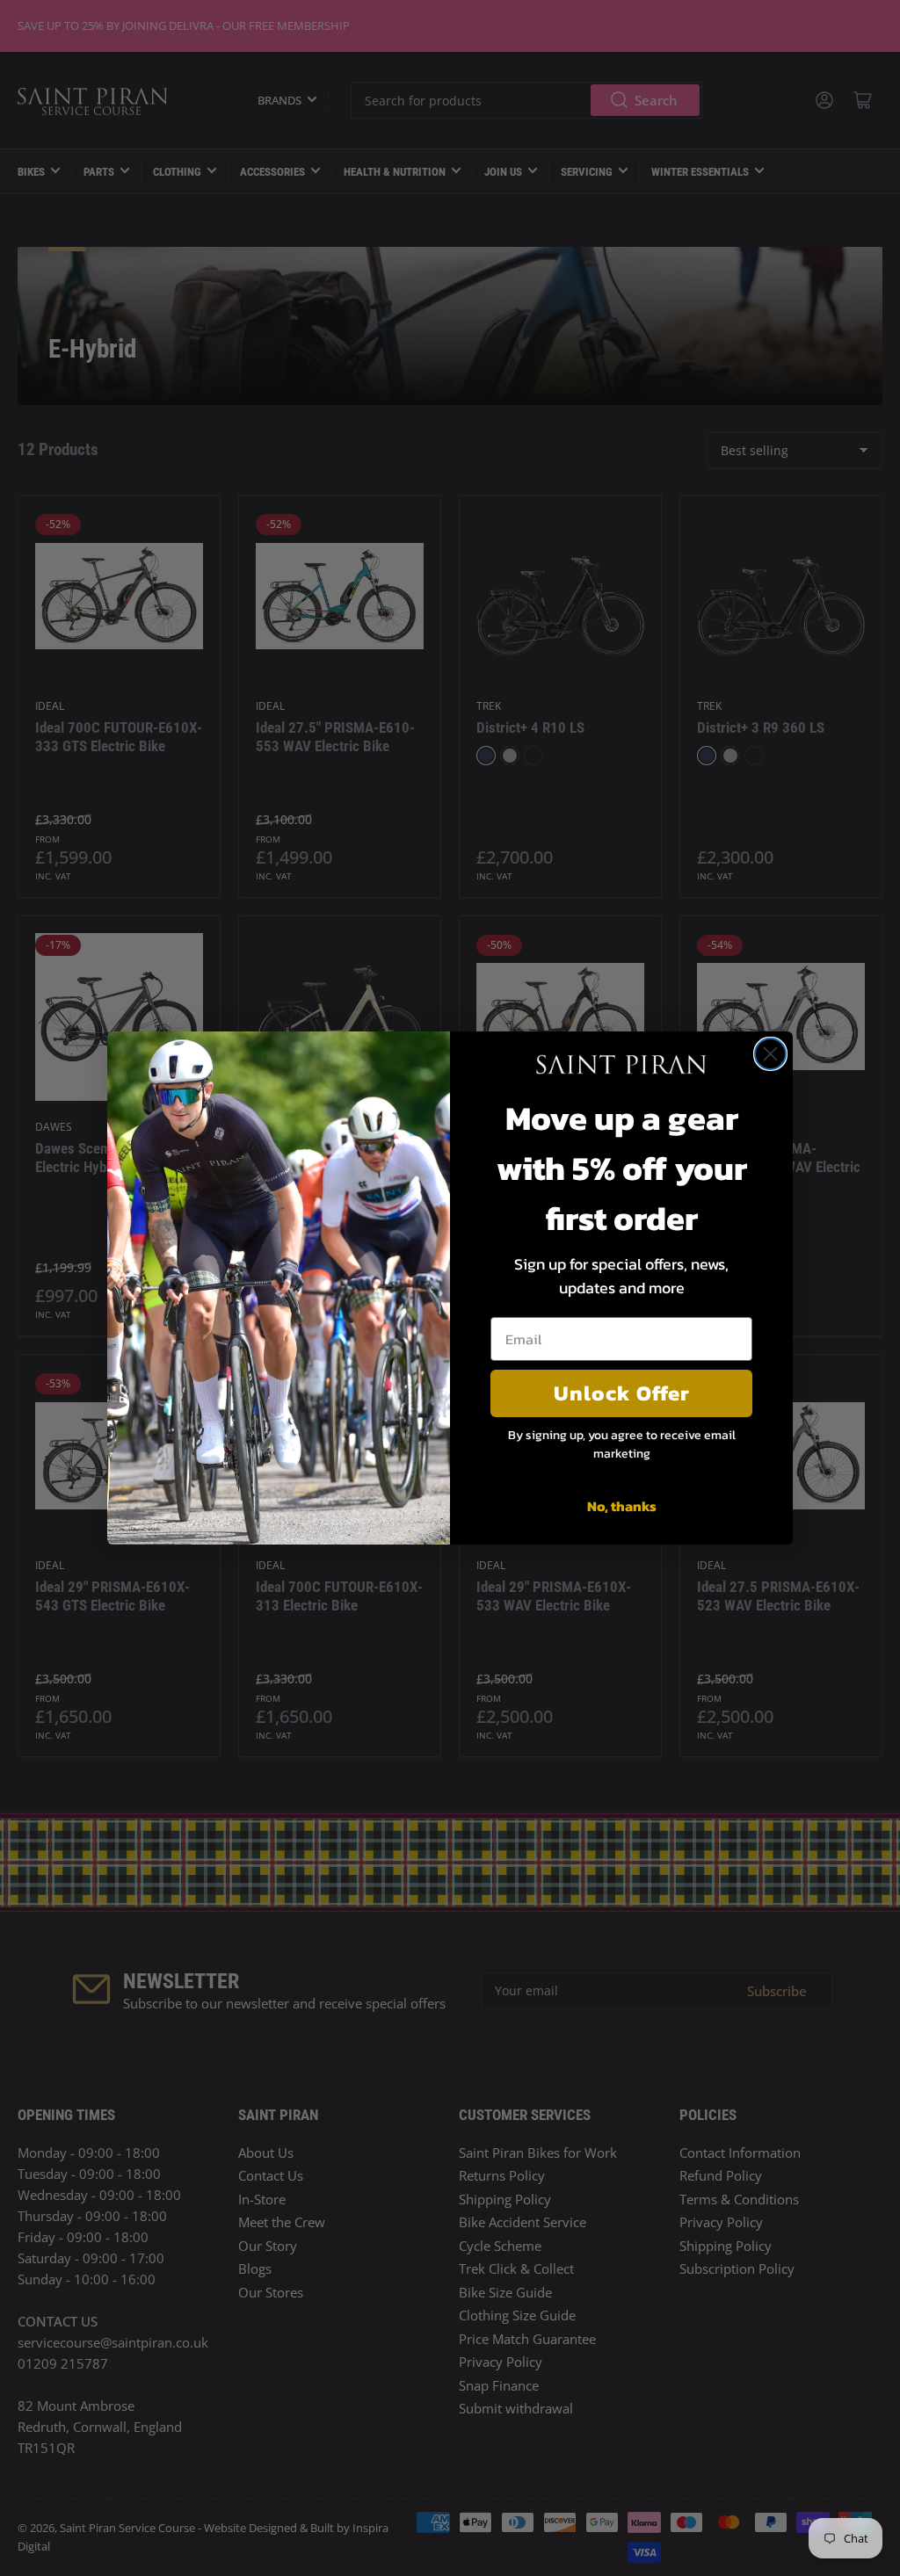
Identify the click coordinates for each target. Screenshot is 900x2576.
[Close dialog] (770, 1054)
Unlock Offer (622, 1393)
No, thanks (622, 1506)
